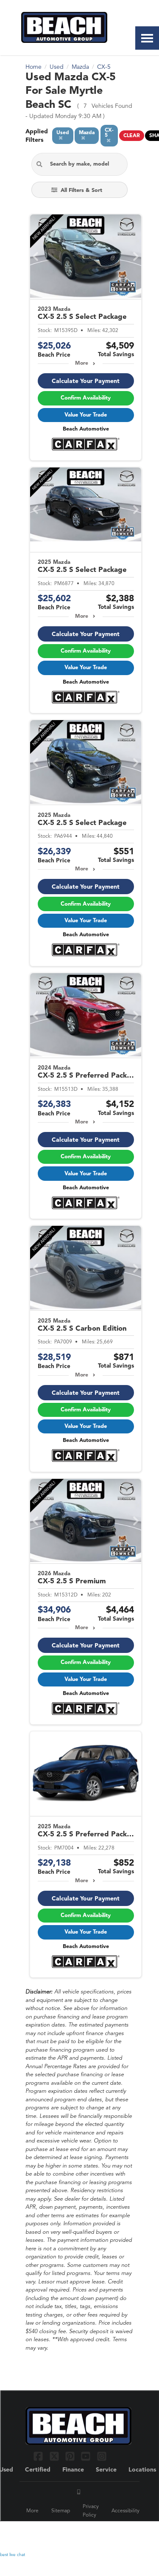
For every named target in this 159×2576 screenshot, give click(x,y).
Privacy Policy (91, 2511)
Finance (73, 2470)
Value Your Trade (86, 415)
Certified (38, 2470)
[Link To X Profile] (55, 2456)
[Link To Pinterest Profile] (71, 2456)
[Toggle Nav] (147, 38)
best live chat (13, 2555)
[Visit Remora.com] (116, 2534)
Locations (142, 2470)
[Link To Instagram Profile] (102, 2456)
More (82, 363)
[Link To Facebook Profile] (39, 2456)
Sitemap (61, 2511)
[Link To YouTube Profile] (87, 2456)
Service (106, 2470)
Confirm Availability (86, 398)
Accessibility (126, 2511)
